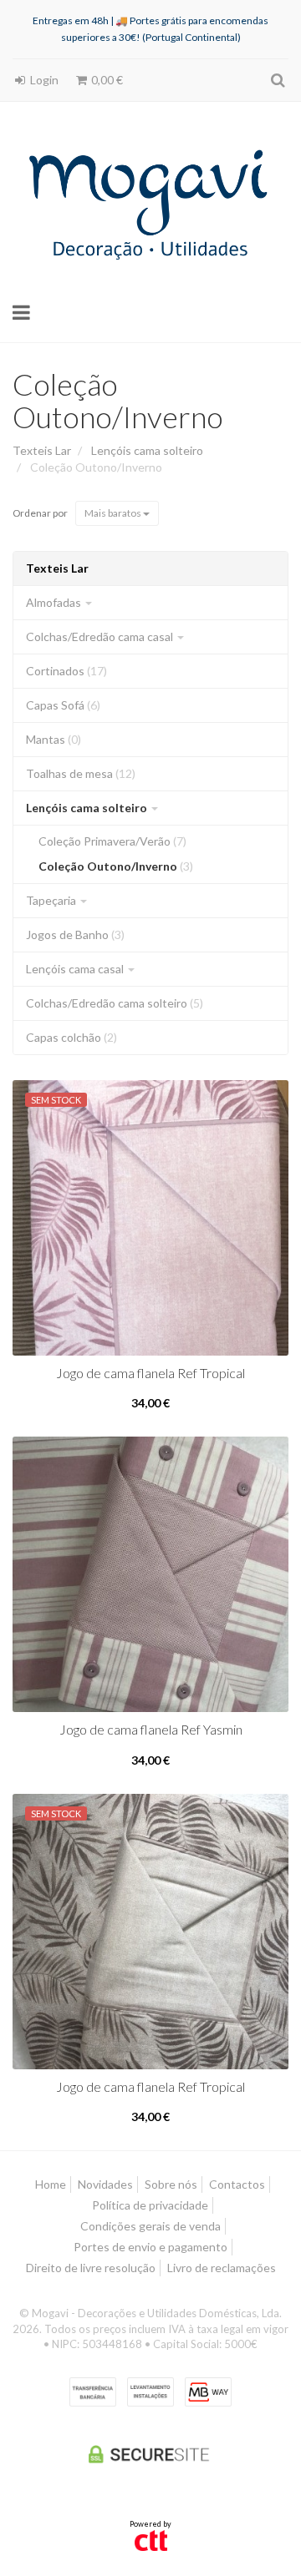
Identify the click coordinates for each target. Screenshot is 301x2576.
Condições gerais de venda (150, 2226)
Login (43, 80)
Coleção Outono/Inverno (118, 401)
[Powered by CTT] (151, 2539)
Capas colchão (71, 1037)
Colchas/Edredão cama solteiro (115, 1003)
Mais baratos (114, 513)
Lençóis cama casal (76, 969)
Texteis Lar (57, 568)
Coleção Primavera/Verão (112, 841)
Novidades (105, 2184)
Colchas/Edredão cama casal (101, 636)
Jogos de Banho (75, 934)
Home (51, 2184)
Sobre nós (171, 2184)
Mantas (54, 739)
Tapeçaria (52, 900)
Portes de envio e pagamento (150, 2247)
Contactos (237, 2184)
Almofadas (55, 602)
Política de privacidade (150, 2205)
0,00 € (106, 80)
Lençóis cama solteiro (88, 808)
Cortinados (66, 671)
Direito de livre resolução (91, 2268)
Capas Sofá (63, 705)
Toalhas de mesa (81, 773)
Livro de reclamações (222, 2268)
